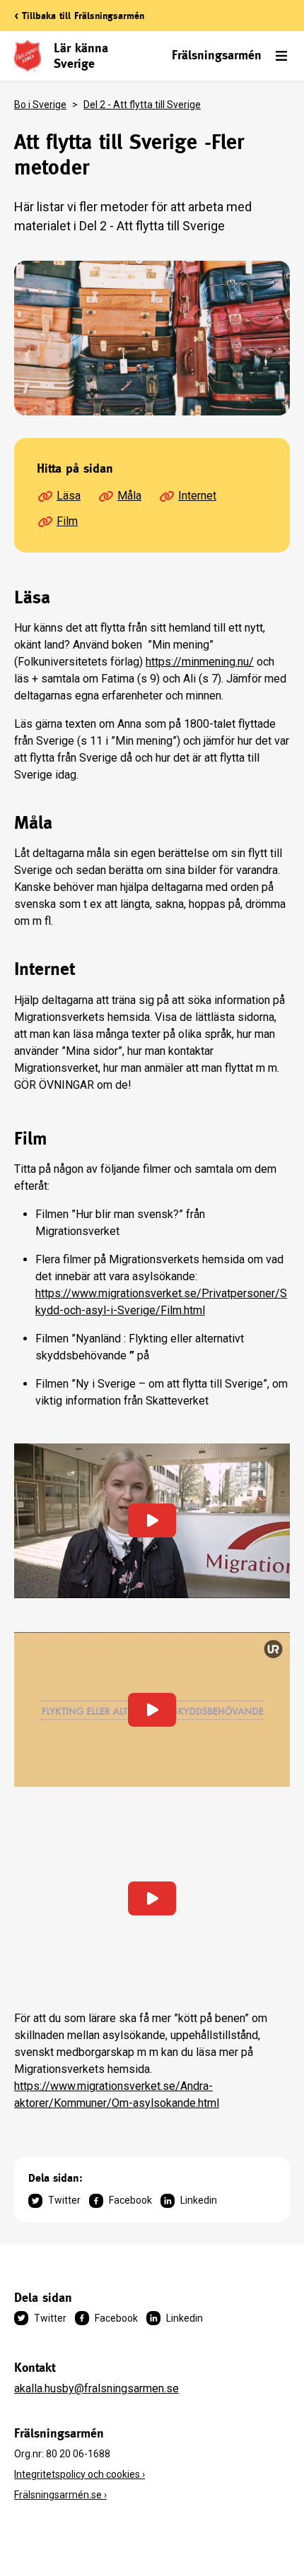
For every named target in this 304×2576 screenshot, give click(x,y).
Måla (129, 496)
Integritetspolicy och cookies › (80, 2474)
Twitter (64, 2200)
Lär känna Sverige (81, 55)
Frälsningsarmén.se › (60, 2495)
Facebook (130, 2200)
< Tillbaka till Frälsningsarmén (79, 16)
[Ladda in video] (152, 1521)
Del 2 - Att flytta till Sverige (142, 105)
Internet (197, 496)
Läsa (69, 496)
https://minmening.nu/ (200, 662)
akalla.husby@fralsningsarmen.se (97, 2388)
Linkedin (199, 2200)
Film (67, 521)
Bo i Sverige (40, 105)
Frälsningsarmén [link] (217, 55)
